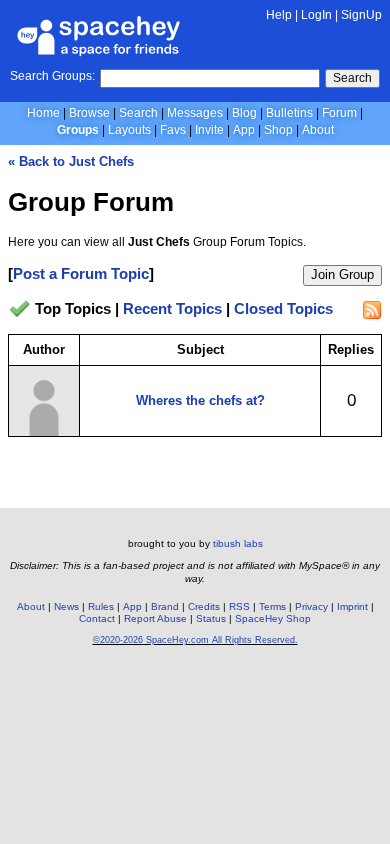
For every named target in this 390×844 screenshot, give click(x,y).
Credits (204, 606)
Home (43, 113)
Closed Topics (283, 309)
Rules (101, 606)
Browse (89, 113)
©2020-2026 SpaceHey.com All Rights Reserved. (195, 640)
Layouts (129, 130)
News (66, 606)
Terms (272, 606)
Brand (165, 606)
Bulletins (289, 113)
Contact (97, 618)
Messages (195, 113)
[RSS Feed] (372, 310)
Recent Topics (172, 309)
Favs (173, 130)
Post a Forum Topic (81, 273)
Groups (78, 130)
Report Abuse (155, 618)
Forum (339, 113)
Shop (278, 130)
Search (352, 78)
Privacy (311, 606)
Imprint (352, 606)
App (244, 130)
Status (211, 618)
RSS (239, 606)
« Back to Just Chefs (71, 161)
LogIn (316, 15)
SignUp (361, 15)
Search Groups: (52, 76)
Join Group (342, 274)
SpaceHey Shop (273, 618)
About (318, 130)
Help (279, 15)
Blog (244, 113)
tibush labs (238, 543)
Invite (209, 130)
